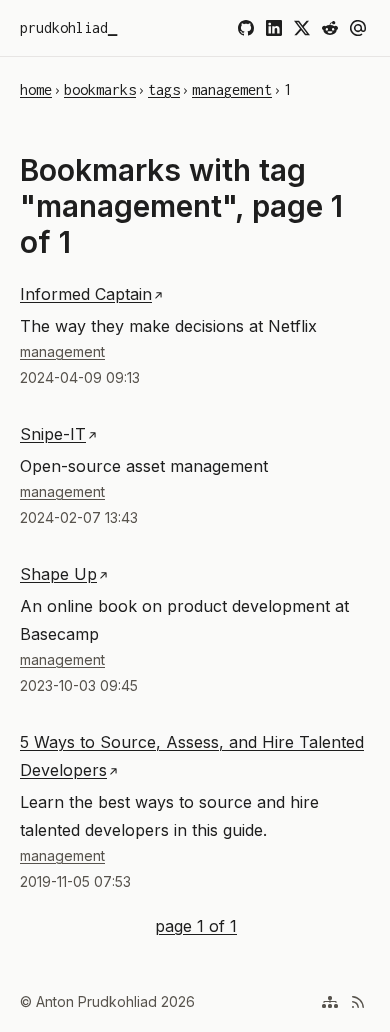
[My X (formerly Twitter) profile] (302, 28)
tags (164, 89)
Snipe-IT (53, 434)
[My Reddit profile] (330, 28)
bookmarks (100, 89)
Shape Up (58, 574)
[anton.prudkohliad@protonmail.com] (358, 28)
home (36, 89)
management (232, 89)
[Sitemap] (330, 1002)
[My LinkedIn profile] (274, 28)
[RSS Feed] (358, 1002)
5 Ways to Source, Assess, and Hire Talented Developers (192, 756)
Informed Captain (86, 294)
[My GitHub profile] (246, 28)
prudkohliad (64, 27)
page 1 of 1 (196, 924)
